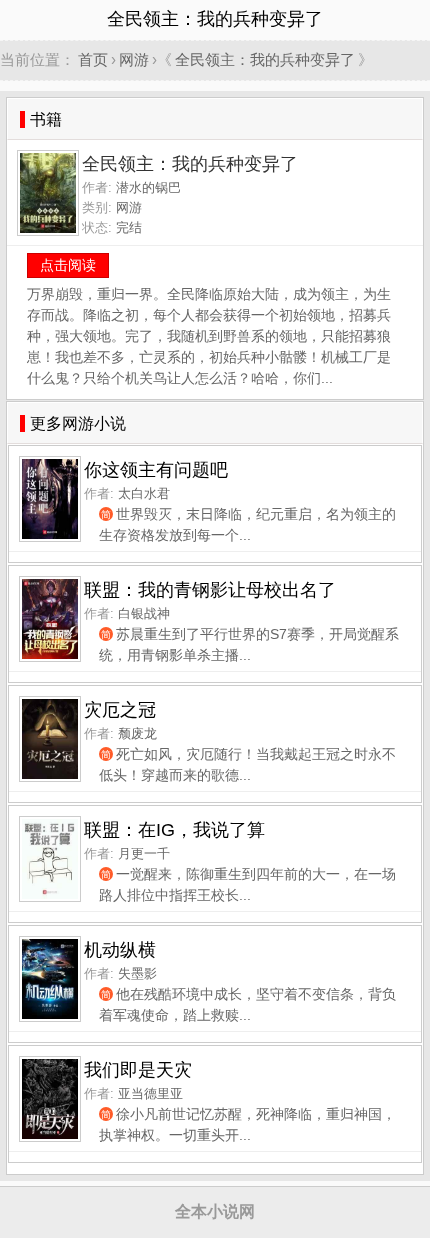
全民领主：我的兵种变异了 (265, 59)
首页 (93, 59)
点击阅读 (68, 265)
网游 (134, 59)
